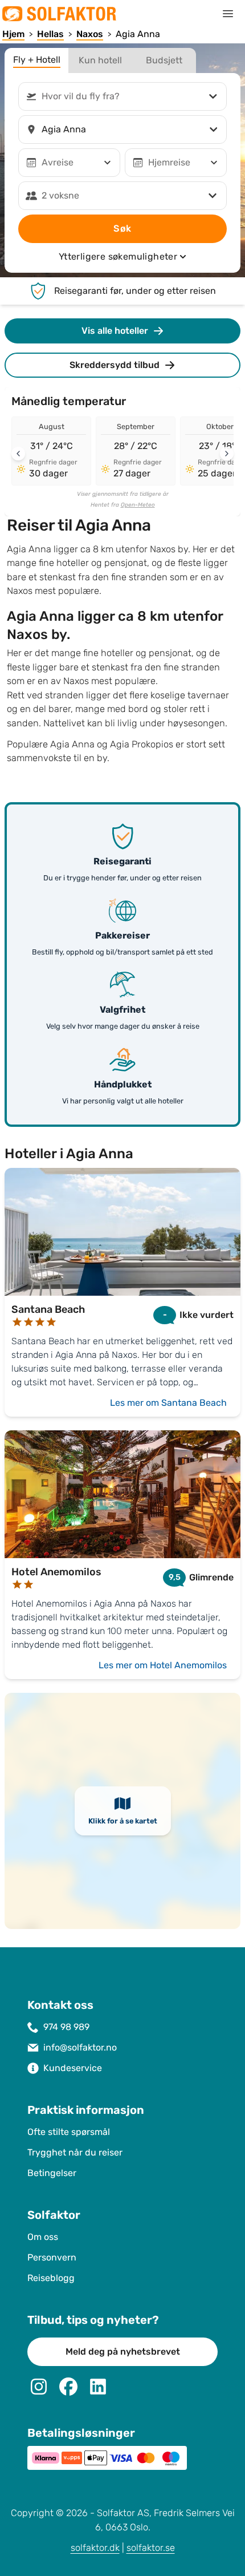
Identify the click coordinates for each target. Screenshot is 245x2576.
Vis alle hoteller (115, 331)
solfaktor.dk (95, 2548)
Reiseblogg (51, 2278)
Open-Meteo (138, 505)
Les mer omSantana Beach (168, 1403)
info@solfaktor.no (80, 2047)
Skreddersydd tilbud (115, 365)
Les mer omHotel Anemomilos (163, 1665)
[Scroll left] (18, 454)
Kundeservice (73, 2068)
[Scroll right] (227, 454)
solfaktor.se (151, 2548)
